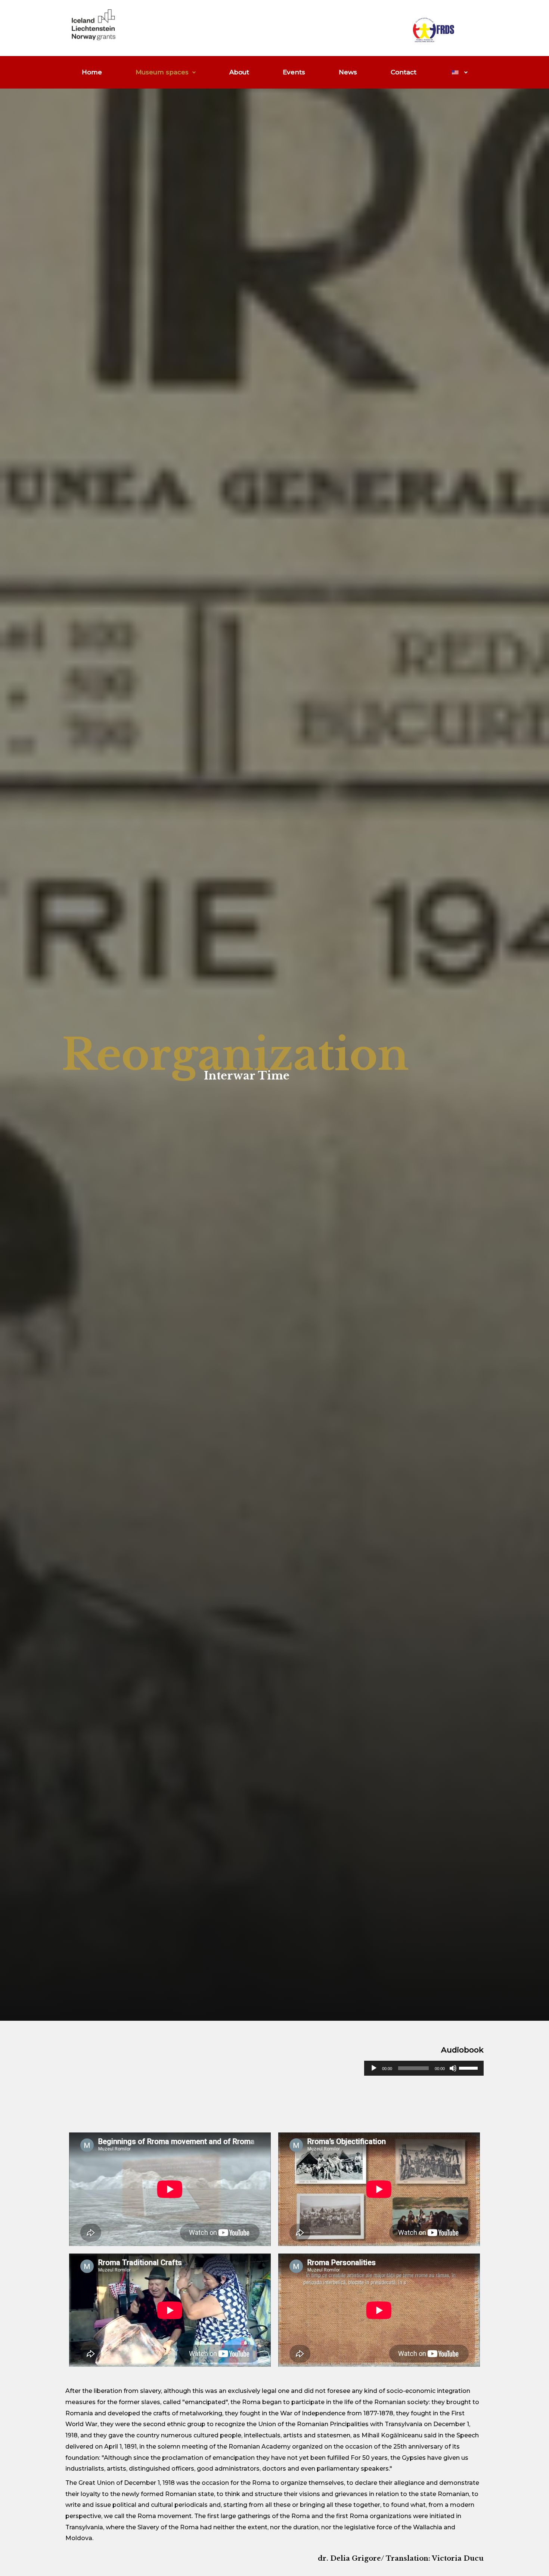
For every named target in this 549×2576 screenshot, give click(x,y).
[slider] (469, 2067)
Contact (404, 72)
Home (92, 72)
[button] (166, 72)
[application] (424, 2068)
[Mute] (453, 2068)
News (348, 72)
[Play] (374, 2068)
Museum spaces (162, 72)
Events (294, 72)
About (239, 72)
